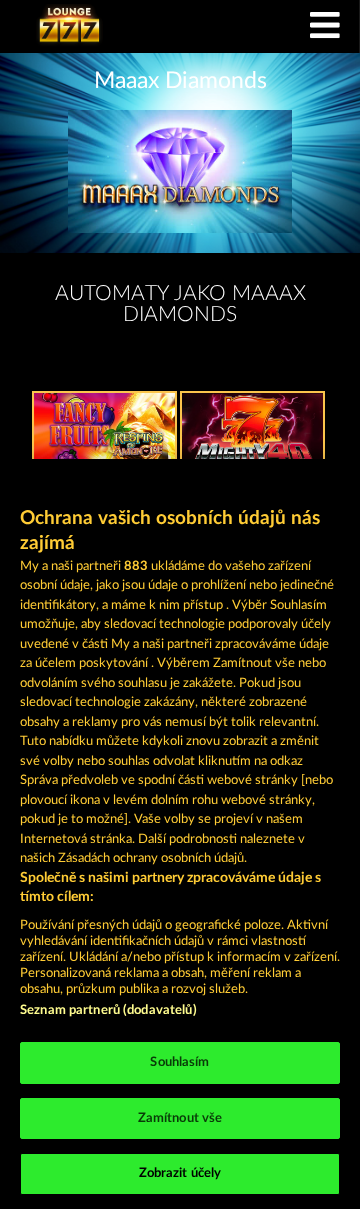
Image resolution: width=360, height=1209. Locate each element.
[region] (180, 834)
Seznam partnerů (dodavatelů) (108, 1010)
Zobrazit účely (180, 1173)
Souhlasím (179, 1062)
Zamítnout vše (180, 1118)
